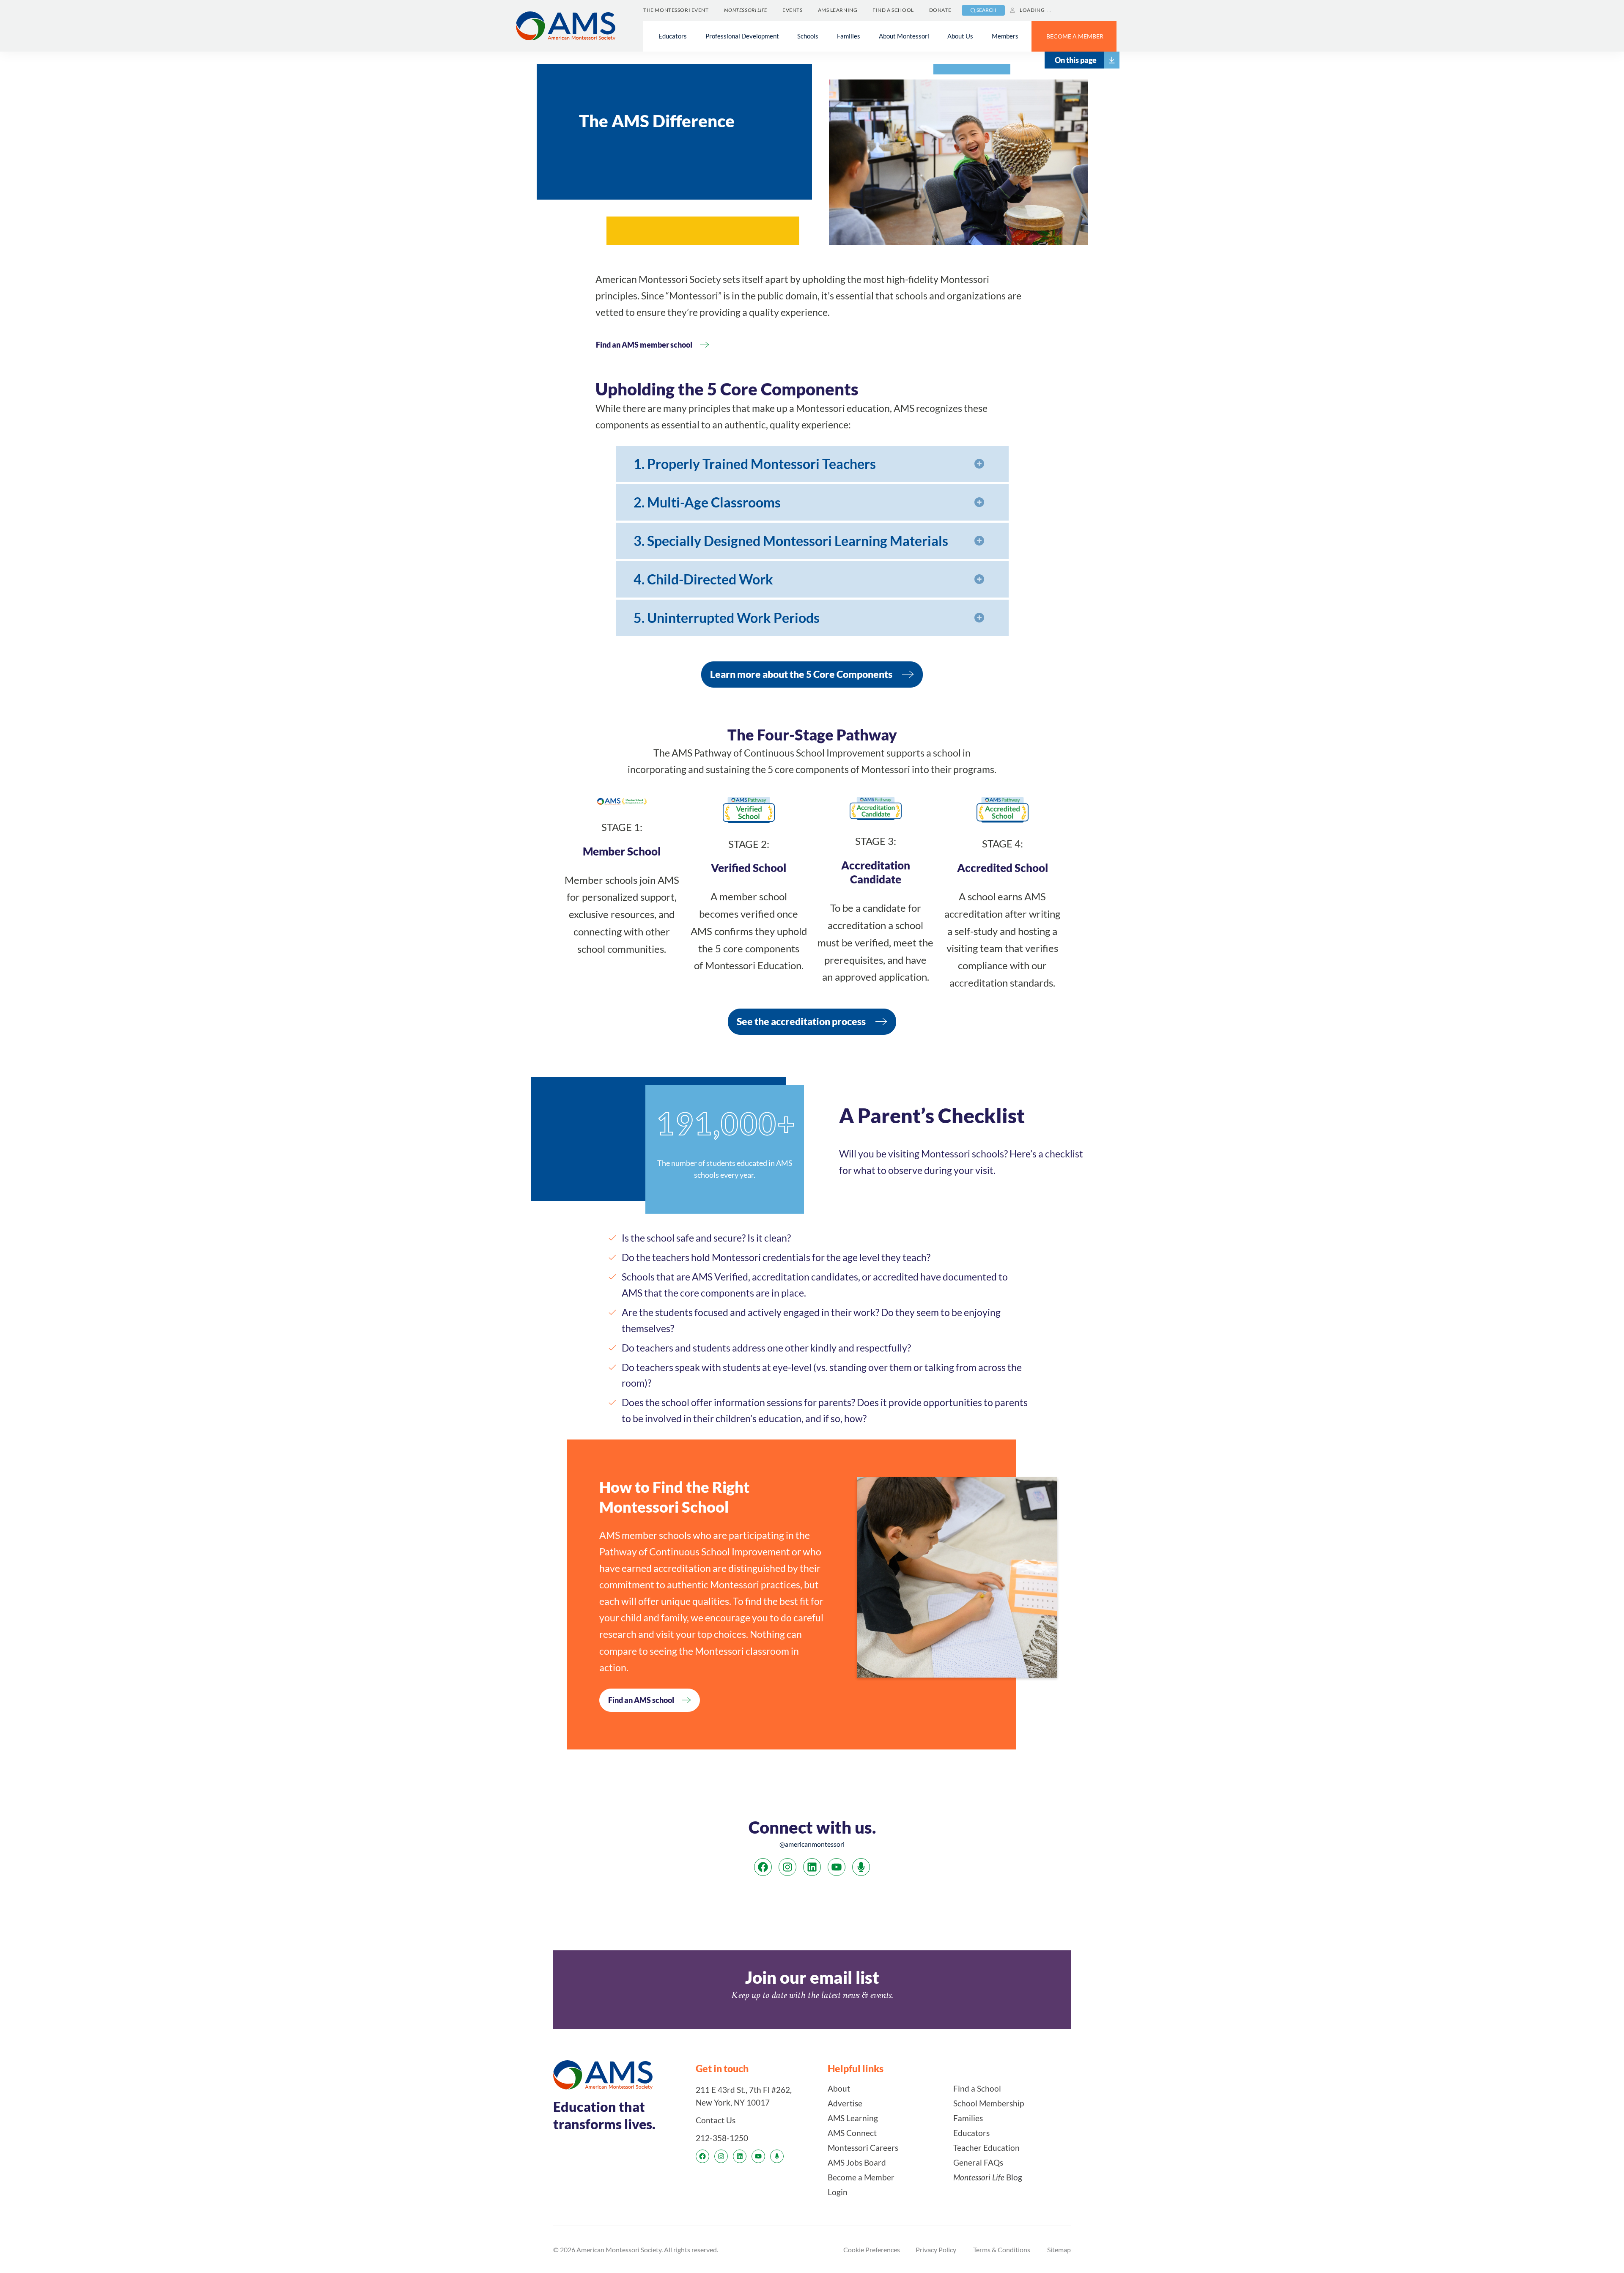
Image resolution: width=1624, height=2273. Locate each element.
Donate (940, 10)
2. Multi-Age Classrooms (707, 502)
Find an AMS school (641, 1700)
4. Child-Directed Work (703, 579)
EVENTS (792, 10)
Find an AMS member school (644, 345)
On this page (1076, 60)
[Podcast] (861, 1867)
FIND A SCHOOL (893, 10)
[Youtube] (837, 1867)
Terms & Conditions (1002, 2250)
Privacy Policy (936, 2250)
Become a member (1075, 36)
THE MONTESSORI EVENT (676, 10)
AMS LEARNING (838, 10)
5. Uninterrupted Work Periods (727, 618)
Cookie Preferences (872, 2250)
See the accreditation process (801, 1021)
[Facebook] (763, 1867)
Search (986, 10)
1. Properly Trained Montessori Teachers (755, 464)
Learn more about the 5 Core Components (801, 674)
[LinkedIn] (812, 1867)
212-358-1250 (722, 2138)
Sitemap (1059, 2250)
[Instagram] (787, 1867)
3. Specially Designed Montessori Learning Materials (791, 541)
